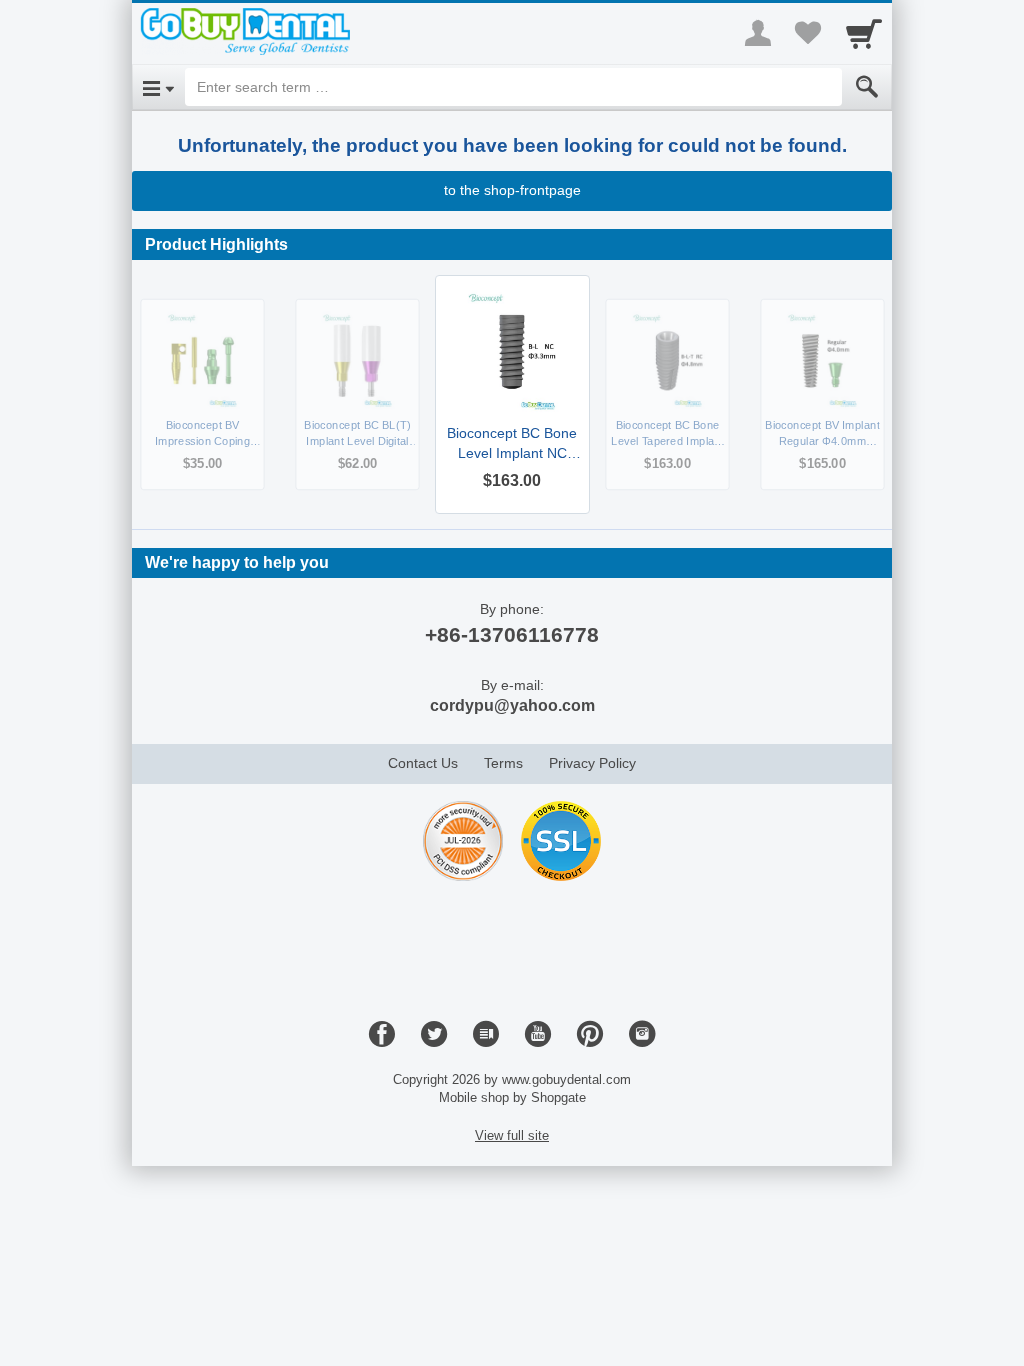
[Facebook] (382, 1035)
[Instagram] (642, 1035)
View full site (512, 1135)
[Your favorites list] (808, 33)
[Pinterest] (590, 1035)
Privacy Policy (592, 763)
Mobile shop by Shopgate (512, 1097)
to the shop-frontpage (512, 190)
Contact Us (423, 763)
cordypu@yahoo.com (512, 705)
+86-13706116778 (512, 634)
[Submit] (867, 87)
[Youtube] (538, 1035)
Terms (503, 763)
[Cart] (864, 33)
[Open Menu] (158, 87)
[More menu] (758, 33)
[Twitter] (434, 1035)
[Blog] (486, 1035)
